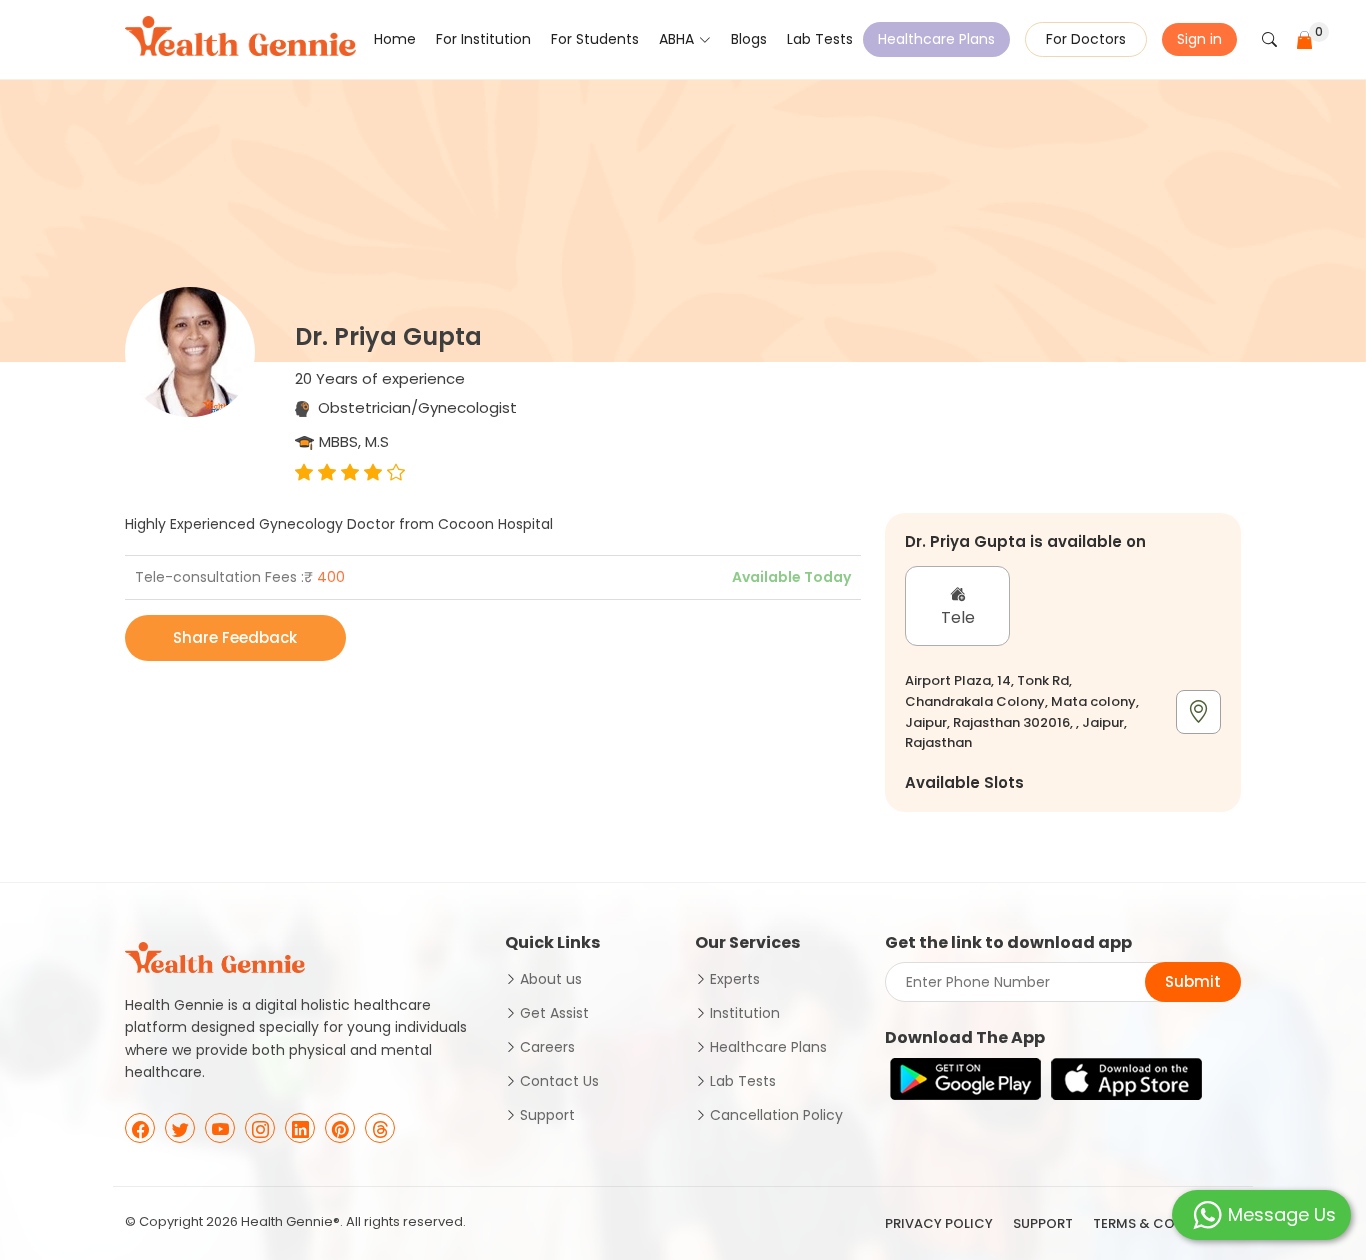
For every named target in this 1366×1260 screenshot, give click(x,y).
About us (551, 979)
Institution (745, 1013)
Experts (735, 979)
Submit (1193, 981)
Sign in (1199, 39)
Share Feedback (235, 637)
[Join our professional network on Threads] (380, 1128)
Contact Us (559, 1081)
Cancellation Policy (776, 1115)
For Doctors (1086, 39)
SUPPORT (1043, 1223)
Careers (547, 1047)
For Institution (483, 39)
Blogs (749, 39)
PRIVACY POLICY (939, 1223)
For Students (595, 39)
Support (547, 1115)
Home (395, 39)
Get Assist (554, 1013)
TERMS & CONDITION (1162, 1223)
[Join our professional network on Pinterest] (340, 1128)
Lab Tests (820, 39)
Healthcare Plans (936, 39)
